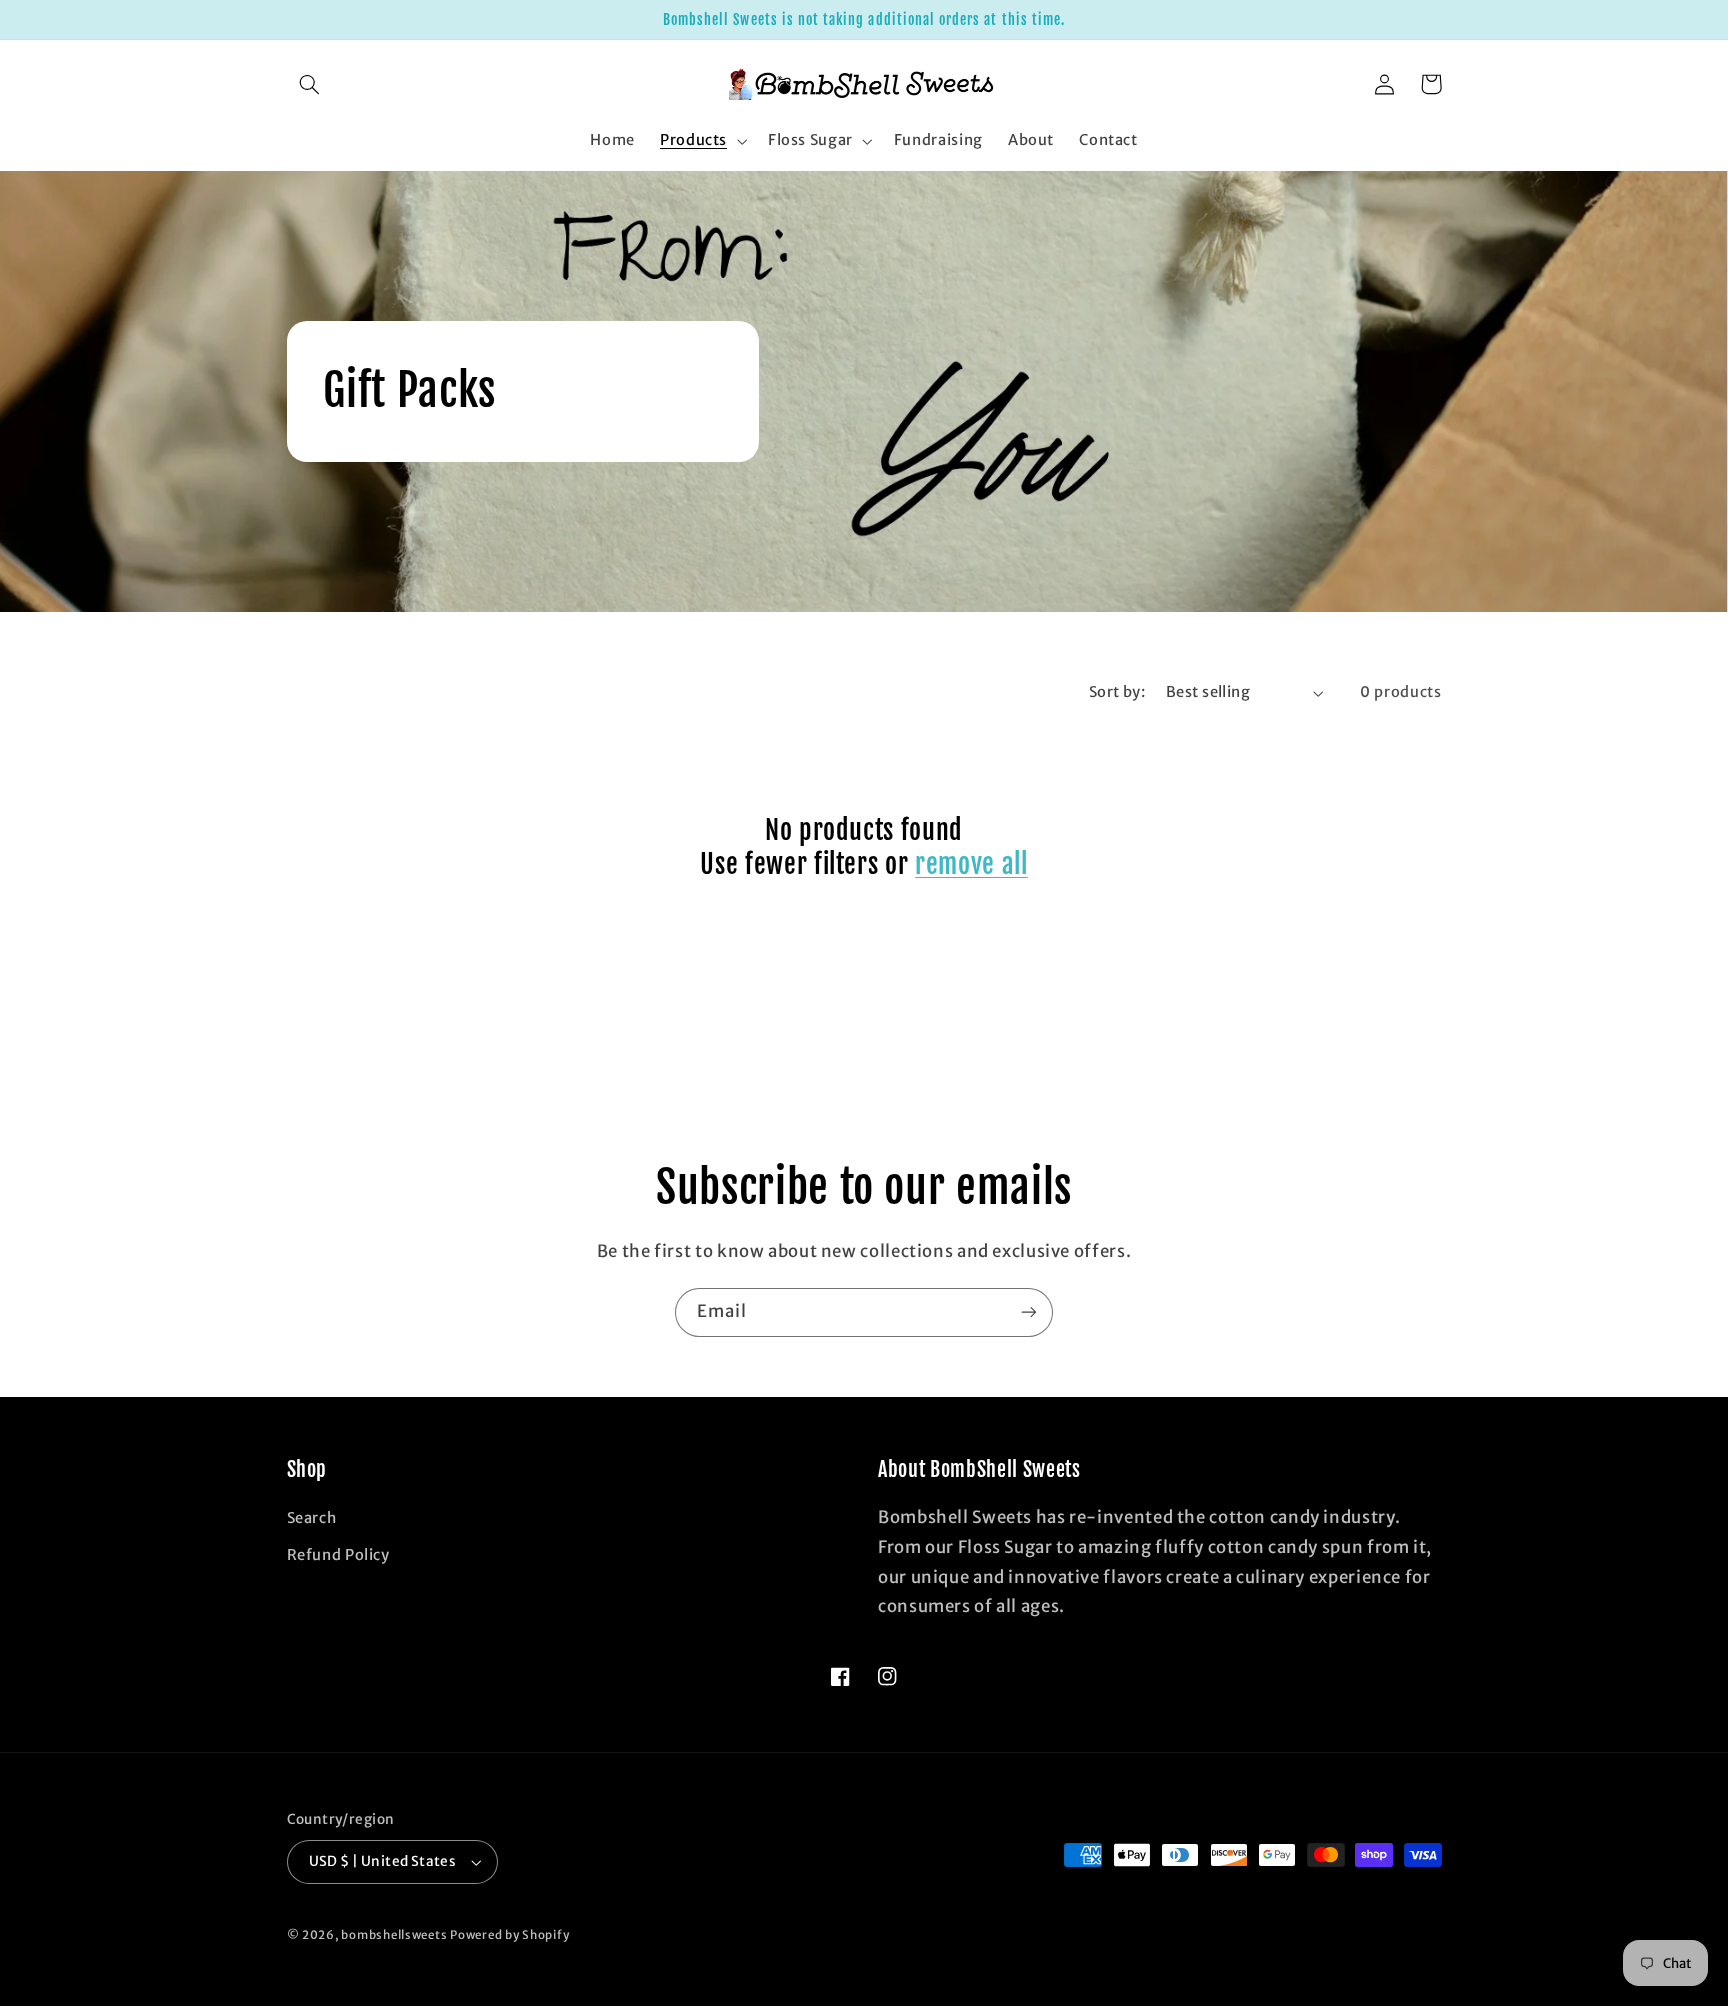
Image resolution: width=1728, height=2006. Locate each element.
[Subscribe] (1029, 1312)
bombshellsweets (394, 1935)
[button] (310, 84)
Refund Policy (338, 1555)
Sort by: (1117, 692)
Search (312, 1518)
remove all (971, 864)
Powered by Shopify (509, 1935)
